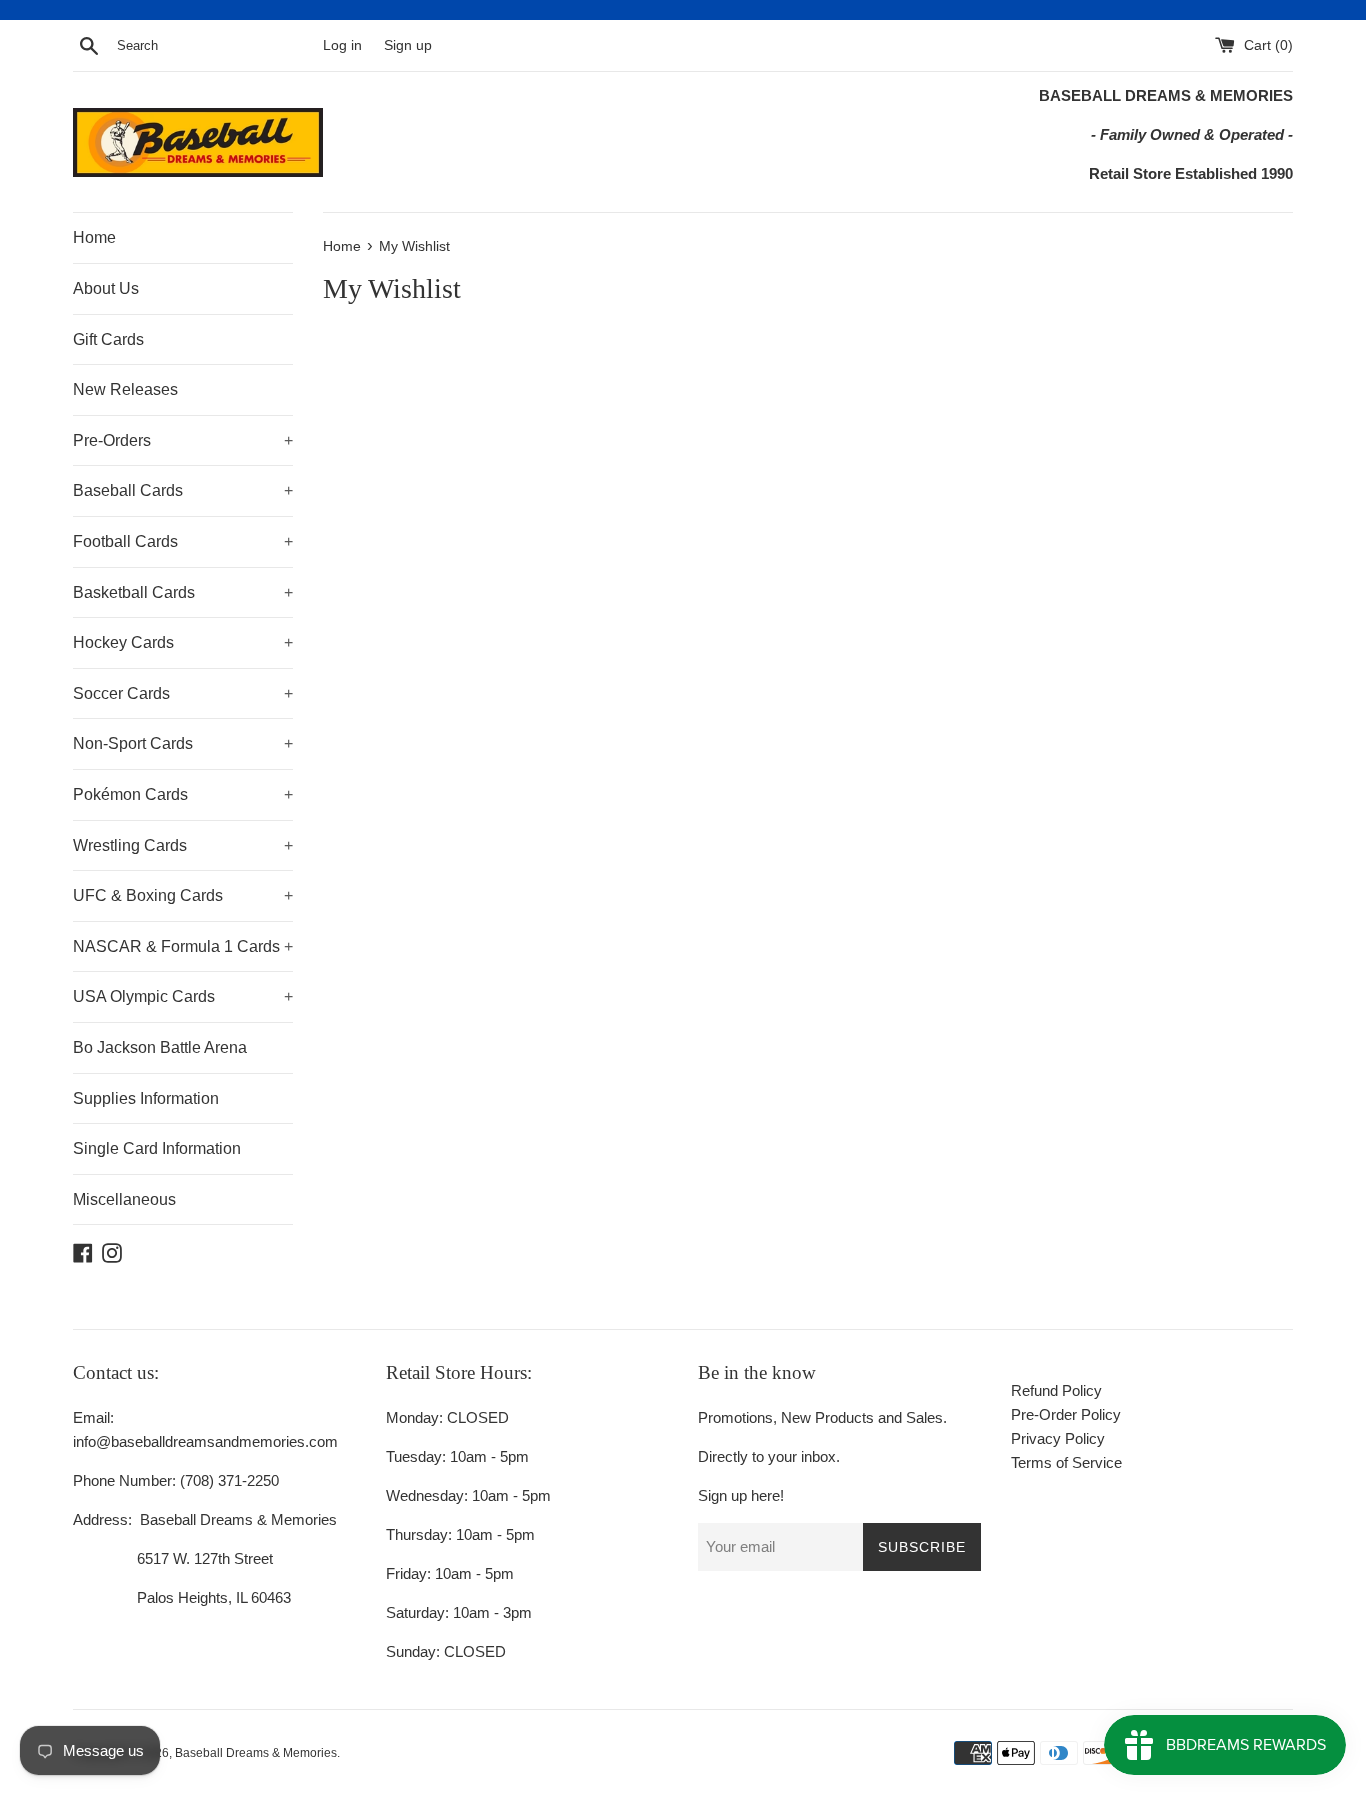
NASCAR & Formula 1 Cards (183, 946)
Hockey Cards (183, 642)
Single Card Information (157, 1148)
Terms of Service (1066, 1462)
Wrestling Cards (183, 845)
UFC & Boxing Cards (183, 895)
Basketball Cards (183, 592)
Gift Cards (108, 339)
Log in (342, 45)
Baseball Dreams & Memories (256, 1753)
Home (94, 237)
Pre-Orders (183, 440)
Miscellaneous (124, 1199)
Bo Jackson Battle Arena (160, 1047)
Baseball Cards (183, 490)
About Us (106, 288)
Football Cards (183, 541)
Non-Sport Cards (183, 743)
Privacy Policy (1058, 1438)
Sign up (408, 45)
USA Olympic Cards (183, 996)
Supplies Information (146, 1098)
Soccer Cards (183, 693)
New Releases (125, 389)
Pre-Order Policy (1066, 1414)
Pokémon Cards (183, 794)
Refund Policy (1056, 1390)
